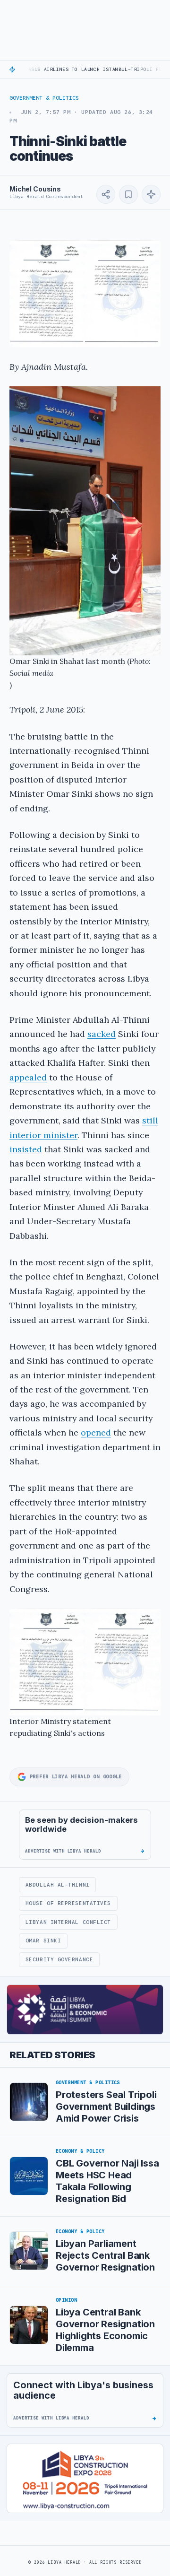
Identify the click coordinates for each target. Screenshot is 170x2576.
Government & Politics (44, 98)
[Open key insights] (151, 194)
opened (96, 1432)
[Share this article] (106, 194)
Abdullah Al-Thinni (58, 1885)
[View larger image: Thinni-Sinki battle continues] (85, 294)
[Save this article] (128, 194)
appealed (28, 1077)
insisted (26, 1149)
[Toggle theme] (157, 12)
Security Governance (59, 1959)
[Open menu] (10, 12)
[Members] (117, 12)
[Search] (137, 12)
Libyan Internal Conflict (68, 1922)
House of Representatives (68, 1903)
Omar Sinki (43, 1941)
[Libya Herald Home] (58, 12)
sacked (102, 1034)
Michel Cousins (35, 189)
